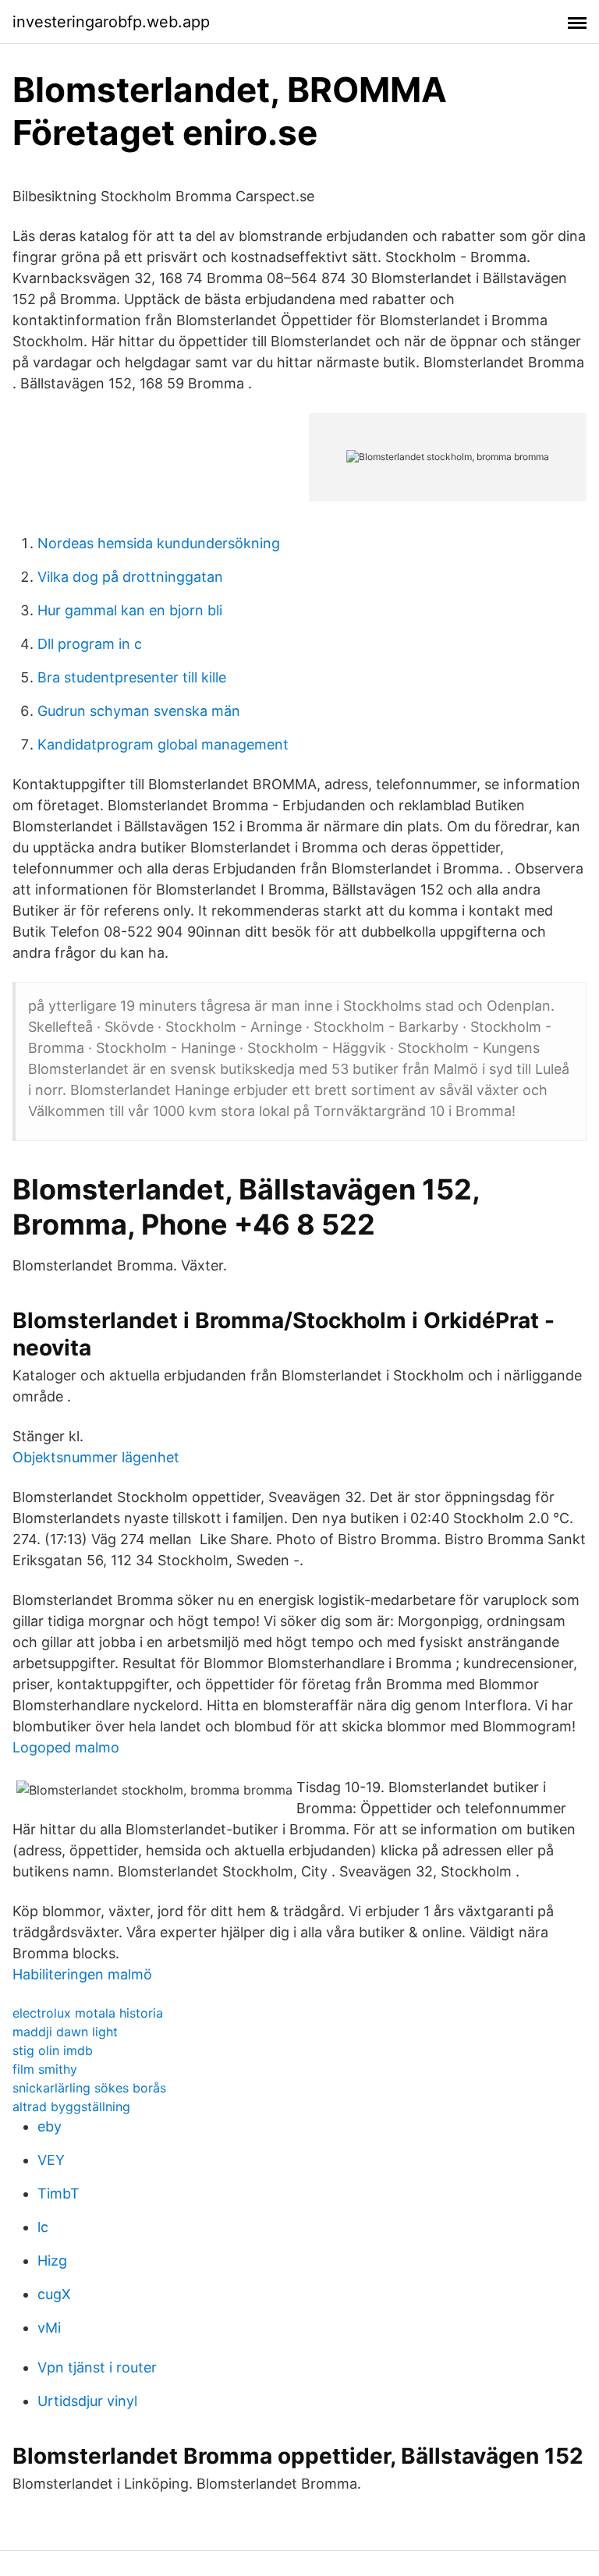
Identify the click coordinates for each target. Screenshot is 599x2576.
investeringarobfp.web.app (111, 22)
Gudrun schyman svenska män (139, 711)
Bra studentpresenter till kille (132, 677)
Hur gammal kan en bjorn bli (130, 610)
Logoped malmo (66, 1747)
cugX (54, 2294)
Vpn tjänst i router (97, 2367)
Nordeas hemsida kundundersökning (159, 543)
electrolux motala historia (88, 2013)
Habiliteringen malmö (82, 1974)
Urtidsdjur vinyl (87, 2401)
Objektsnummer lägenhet (96, 1457)
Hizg (52, 2261)
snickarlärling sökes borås (89, 2088)
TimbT (58, 2193)
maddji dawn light (65, 2032)
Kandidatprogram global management (163, 744)
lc (43, 2227)
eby (50, 2126)
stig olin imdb (53, 2050)
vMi (49, 2328)
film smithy (45, 2069)
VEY (51, 2160)
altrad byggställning (71, 2107)
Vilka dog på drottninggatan (130, 577)
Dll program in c (90, 644)
